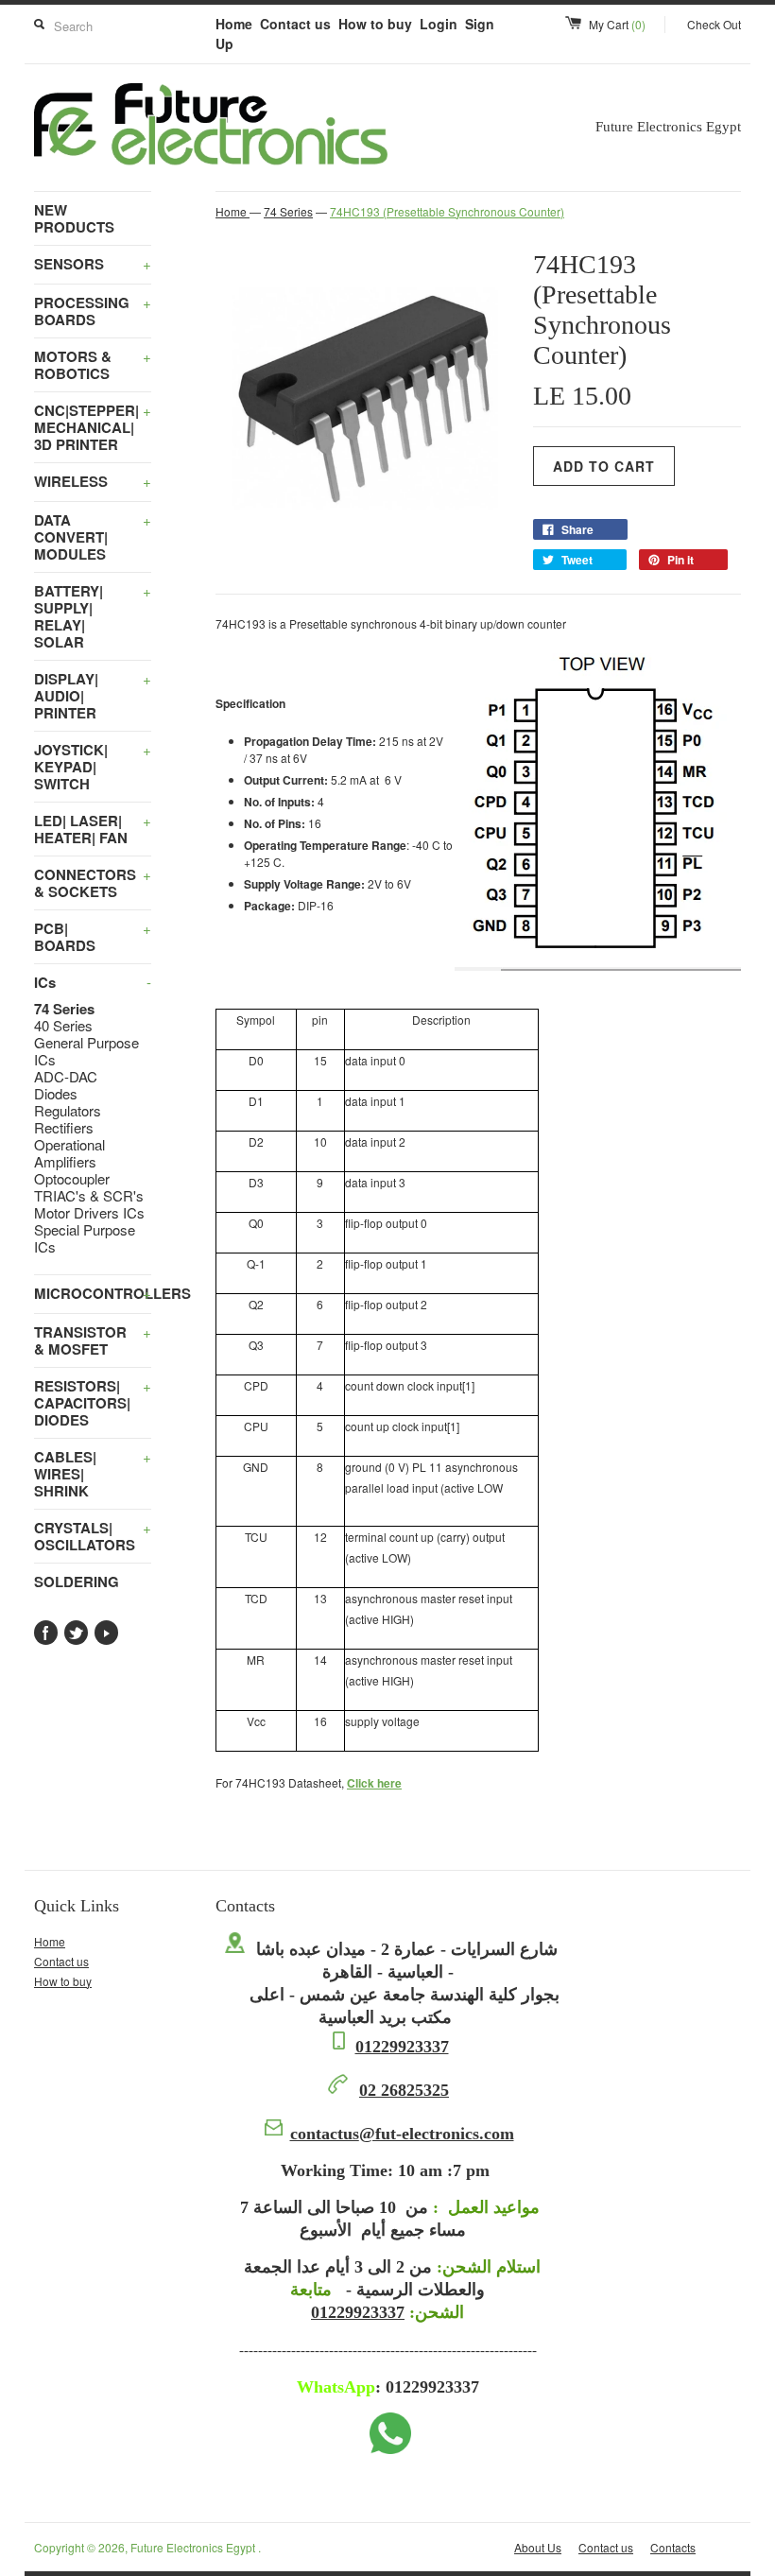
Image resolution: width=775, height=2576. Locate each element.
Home (234, 24)
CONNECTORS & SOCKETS (93, 883)
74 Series (64, 1009)
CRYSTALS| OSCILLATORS (93, 1536)
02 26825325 (404, 2090)
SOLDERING (77, 1582)
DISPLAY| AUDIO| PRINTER (93, 696)
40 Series (63, 1026)
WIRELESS (93, 481)
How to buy (375, 24)
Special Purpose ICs (85, 1238)
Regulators (68, 1111)
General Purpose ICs (86, 1051)
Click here (374, 1783)
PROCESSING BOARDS (93, 311)
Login (439, 24)
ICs (93, 982)
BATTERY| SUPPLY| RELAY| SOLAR (93, 616)
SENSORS (93, 264)
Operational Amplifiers (69, 1153)
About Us (538, 2547)
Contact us (295, 24)
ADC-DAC (66, 1077)
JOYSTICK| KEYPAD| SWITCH (93, 767)
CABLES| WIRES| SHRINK (93, 1474)
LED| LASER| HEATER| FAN (93, 829)
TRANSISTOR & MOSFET (93, 1340)
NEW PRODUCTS (74, 218)
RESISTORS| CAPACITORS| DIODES (93, 1403)
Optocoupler (72, 1179)
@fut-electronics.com (402, 2134)
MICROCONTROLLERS (93, 1293)
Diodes (56, 1094)
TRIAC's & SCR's (89, 1196)
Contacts (673, 2547)
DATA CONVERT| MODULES (93, 537)
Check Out (714, 24)
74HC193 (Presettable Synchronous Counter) (447, 211)
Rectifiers (64, 1128)
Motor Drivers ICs (89, 1213)
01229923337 (402, 2047)
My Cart (617, 24)
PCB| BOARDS (93, 937)
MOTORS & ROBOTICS (93, 365)
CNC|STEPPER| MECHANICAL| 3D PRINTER (93, 427)
